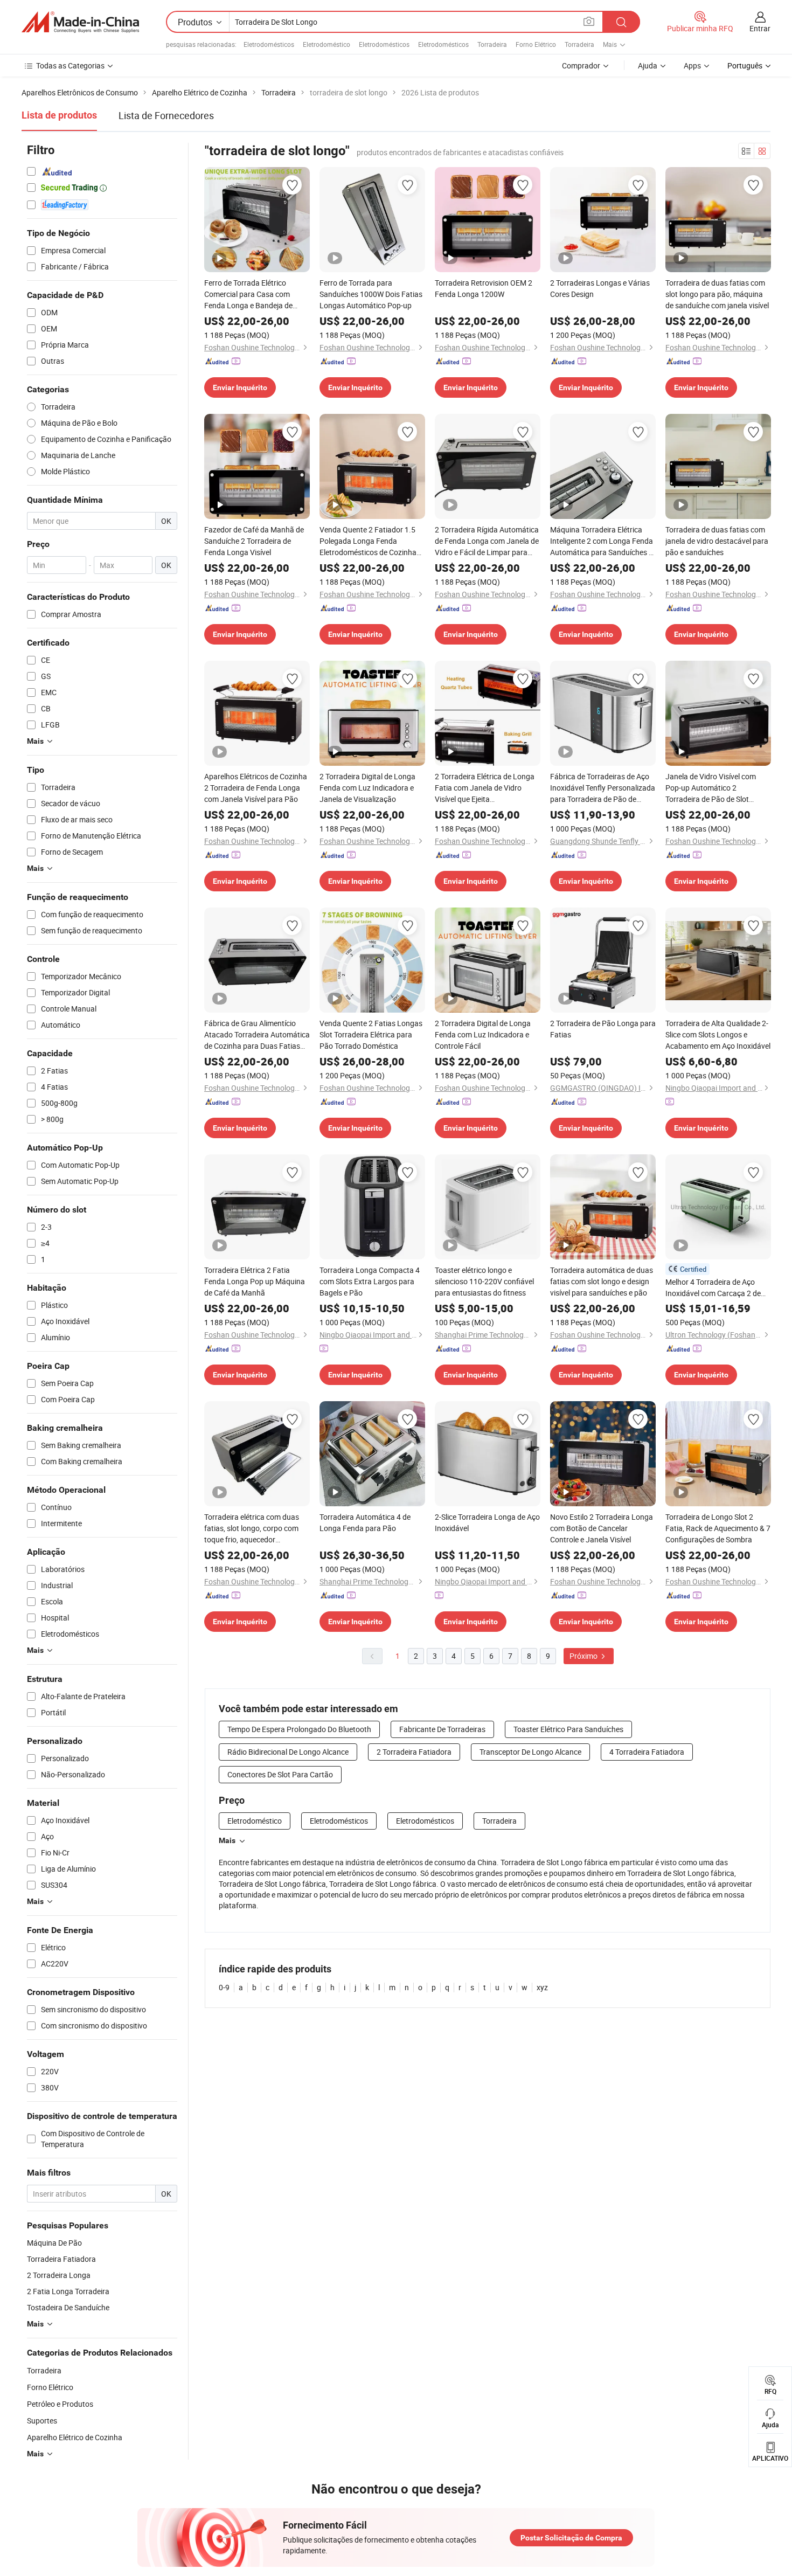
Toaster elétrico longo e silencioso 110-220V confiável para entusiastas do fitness (484, 1281)
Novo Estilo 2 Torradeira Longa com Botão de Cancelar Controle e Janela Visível (602, 1528)
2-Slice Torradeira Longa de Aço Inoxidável (487, 1522)
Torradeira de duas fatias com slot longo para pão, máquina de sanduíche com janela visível (717, 294)
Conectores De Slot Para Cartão (280, 1774)
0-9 (224, 1987)
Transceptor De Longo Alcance (530, 1752)
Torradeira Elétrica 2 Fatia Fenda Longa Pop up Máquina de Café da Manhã (255, 1281)
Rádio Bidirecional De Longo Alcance (288, 1752)
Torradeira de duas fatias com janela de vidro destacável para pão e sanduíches (717, 541)
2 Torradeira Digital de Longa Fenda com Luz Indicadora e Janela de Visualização (367, 788)
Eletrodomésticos (269, 44)
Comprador (581, 65)
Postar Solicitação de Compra (571, 2538)
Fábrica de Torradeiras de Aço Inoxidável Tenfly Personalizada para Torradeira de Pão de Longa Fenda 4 (603, 788)
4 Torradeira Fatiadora (647, 1752)
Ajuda (648, 65)
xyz (542, 1987)
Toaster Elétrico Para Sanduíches (568, 1729)
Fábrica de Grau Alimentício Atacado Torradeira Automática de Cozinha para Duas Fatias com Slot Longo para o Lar (257, 1035)
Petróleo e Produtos (60, 2404)
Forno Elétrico (536, 44)
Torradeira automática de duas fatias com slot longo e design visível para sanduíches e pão (602, 1281)
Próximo (584, 1656)
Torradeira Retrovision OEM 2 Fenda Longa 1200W (484, 288)
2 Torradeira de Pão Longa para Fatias (603, 1029)
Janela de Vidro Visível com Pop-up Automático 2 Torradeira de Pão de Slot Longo (711, 788)
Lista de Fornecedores (166, 115)
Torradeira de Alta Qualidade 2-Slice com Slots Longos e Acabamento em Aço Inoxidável (718, 1034)
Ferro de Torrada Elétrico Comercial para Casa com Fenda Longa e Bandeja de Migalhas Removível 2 (248, 294)
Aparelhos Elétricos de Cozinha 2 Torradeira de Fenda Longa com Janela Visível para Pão (256, 788)
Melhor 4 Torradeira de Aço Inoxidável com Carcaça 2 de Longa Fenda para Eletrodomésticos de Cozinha (714, 1288)
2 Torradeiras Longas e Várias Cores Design (600, 288)
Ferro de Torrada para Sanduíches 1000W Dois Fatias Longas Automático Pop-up (371, 294)
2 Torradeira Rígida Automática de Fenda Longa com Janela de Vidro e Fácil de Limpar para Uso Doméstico (487, 541)
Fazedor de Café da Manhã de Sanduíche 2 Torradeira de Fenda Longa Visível (254, 541)
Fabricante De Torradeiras (442, 1729)
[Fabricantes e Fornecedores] (80, 22)
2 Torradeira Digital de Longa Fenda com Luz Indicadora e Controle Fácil (483, 1034)
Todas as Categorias (70, 65)
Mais (227, 1840)
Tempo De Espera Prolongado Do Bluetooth (299, 1729)
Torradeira (492, 44)
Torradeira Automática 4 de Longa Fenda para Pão (365, 1522)
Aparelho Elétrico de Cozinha (75, 2437)
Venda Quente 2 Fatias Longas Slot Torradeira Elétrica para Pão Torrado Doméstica (371, 1034)
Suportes (42, 2421)
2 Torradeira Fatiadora (414, 1752)
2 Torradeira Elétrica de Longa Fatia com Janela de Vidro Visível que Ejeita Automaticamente (485, 788)
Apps (692, 65)
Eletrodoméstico (326, 44)
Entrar (760, 28)
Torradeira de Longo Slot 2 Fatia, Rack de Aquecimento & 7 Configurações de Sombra (718, 1528)
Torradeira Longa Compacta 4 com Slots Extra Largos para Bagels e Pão (370, 1281)
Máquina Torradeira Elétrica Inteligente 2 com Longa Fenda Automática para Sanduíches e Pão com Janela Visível (602, 541)
